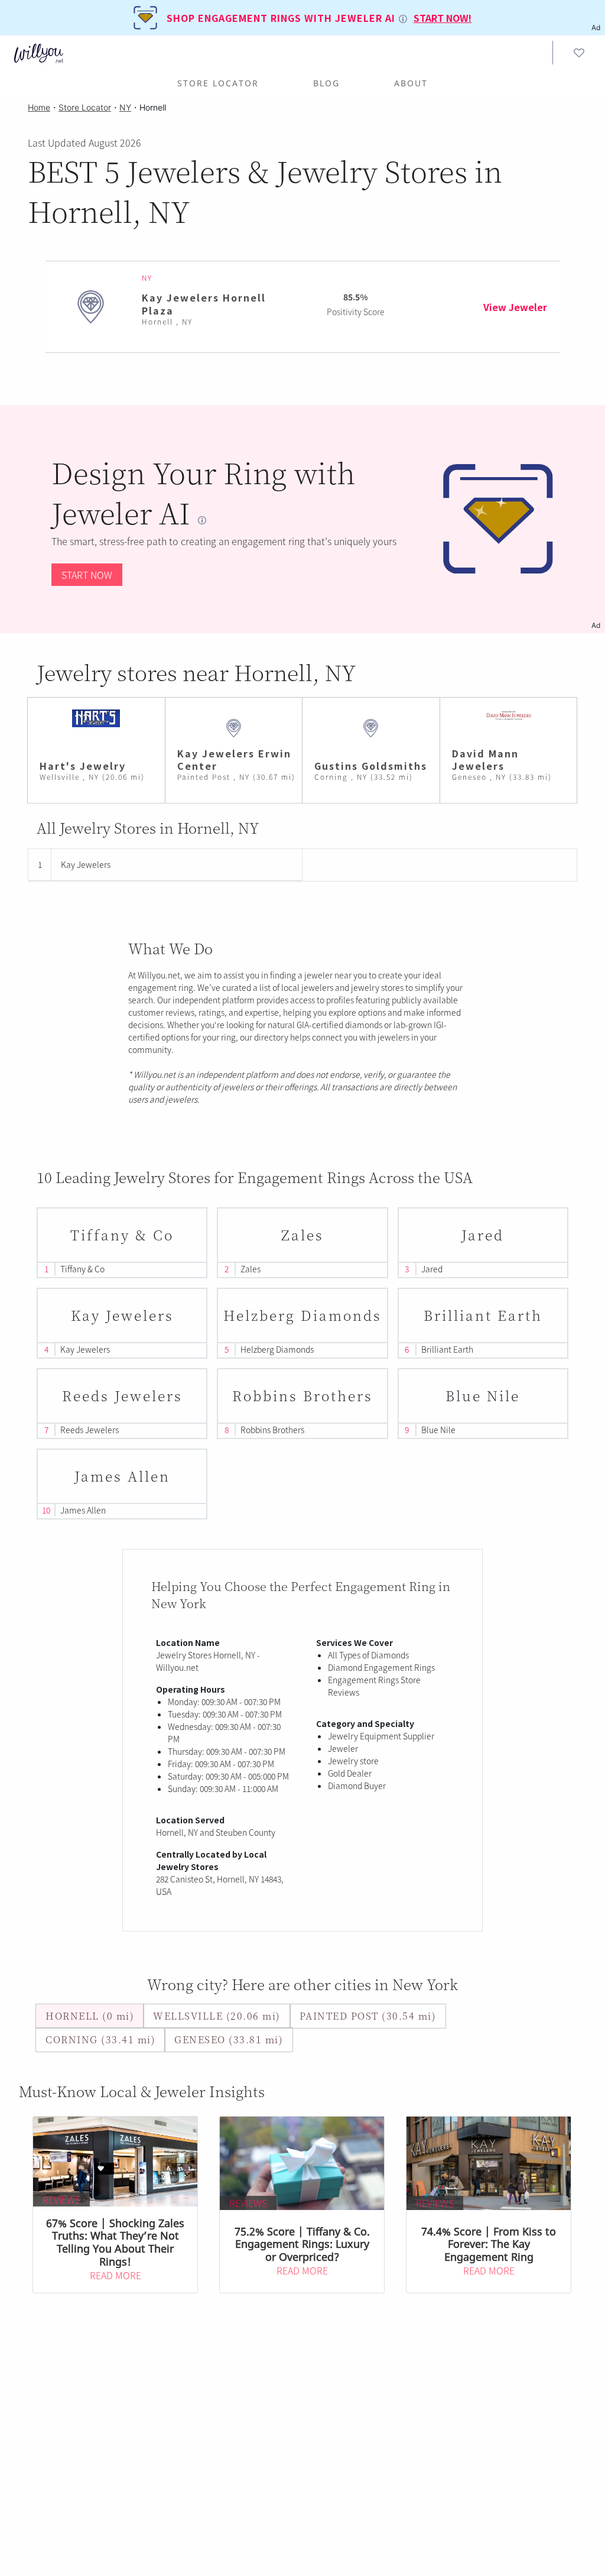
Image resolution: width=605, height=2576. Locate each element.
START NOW (87, 575)
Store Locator (218, 83)
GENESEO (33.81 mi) (229, 2039)
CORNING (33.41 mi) (100, 2039)
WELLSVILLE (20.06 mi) (217, 2016)
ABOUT (411, 83)
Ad (596, 625)
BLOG (326, 83)
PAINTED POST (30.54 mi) (368, 2016)
